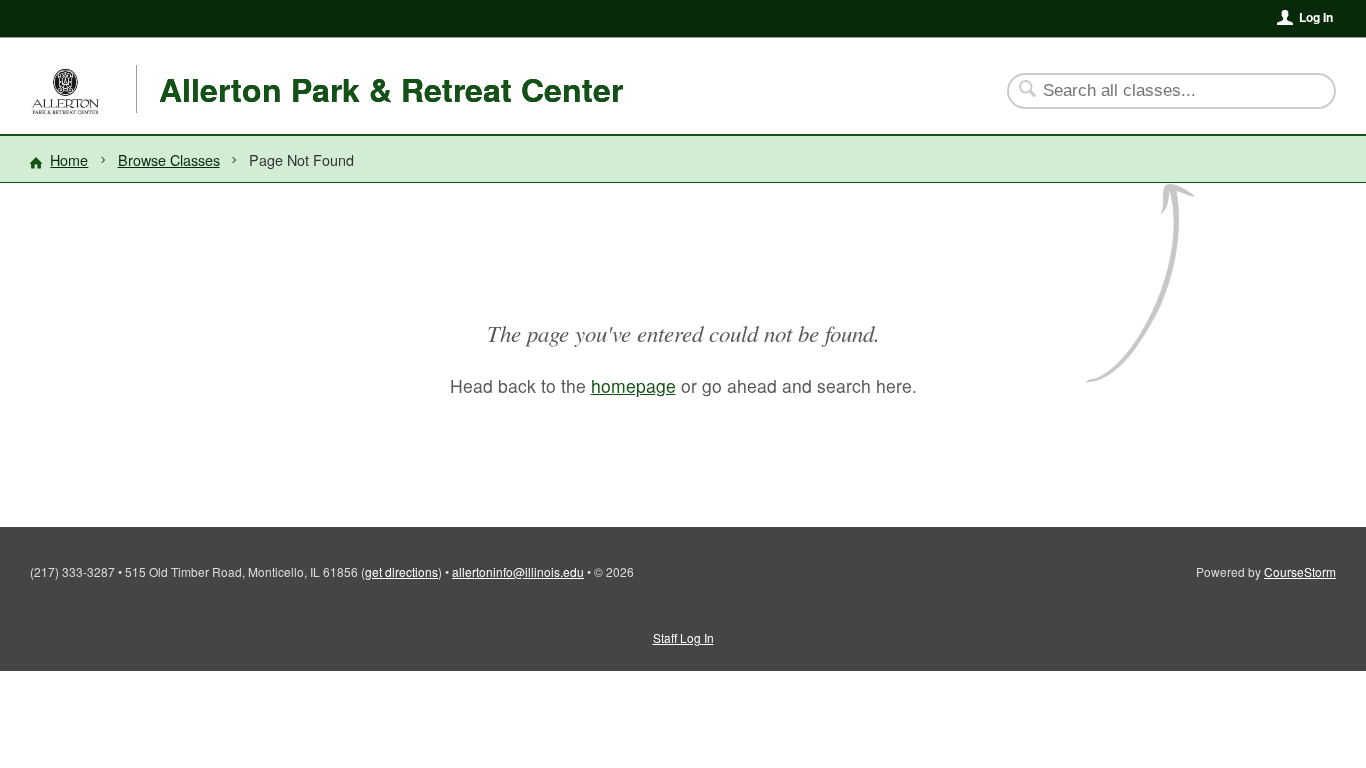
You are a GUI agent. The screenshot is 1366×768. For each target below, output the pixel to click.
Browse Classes (169, 159)
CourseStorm (1300, 571)
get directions (401, 571)
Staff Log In (683, 637)
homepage (633, 385)
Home (69, 159)
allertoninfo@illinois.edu (518, 571)
